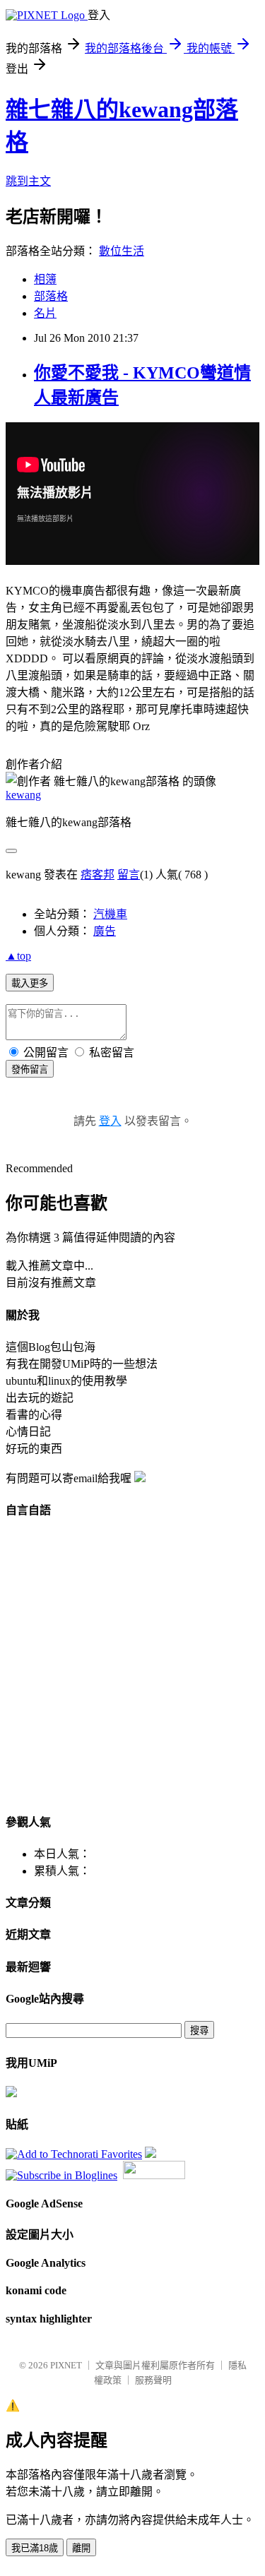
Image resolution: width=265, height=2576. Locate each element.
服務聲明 (153, 2380)
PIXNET (66, 2365)
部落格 (51, 296)
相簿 (45, 279)
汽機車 (110, 914)
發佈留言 (30, 1069)
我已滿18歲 (35, 2548)
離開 (81, 2548)
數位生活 (122, 251)
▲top (18, 956)
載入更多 (30, 983)
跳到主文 (28, 181)
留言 (129, 875)
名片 (45, 313)
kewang (23, 795)
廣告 (105, 931)
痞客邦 (98, 875)
